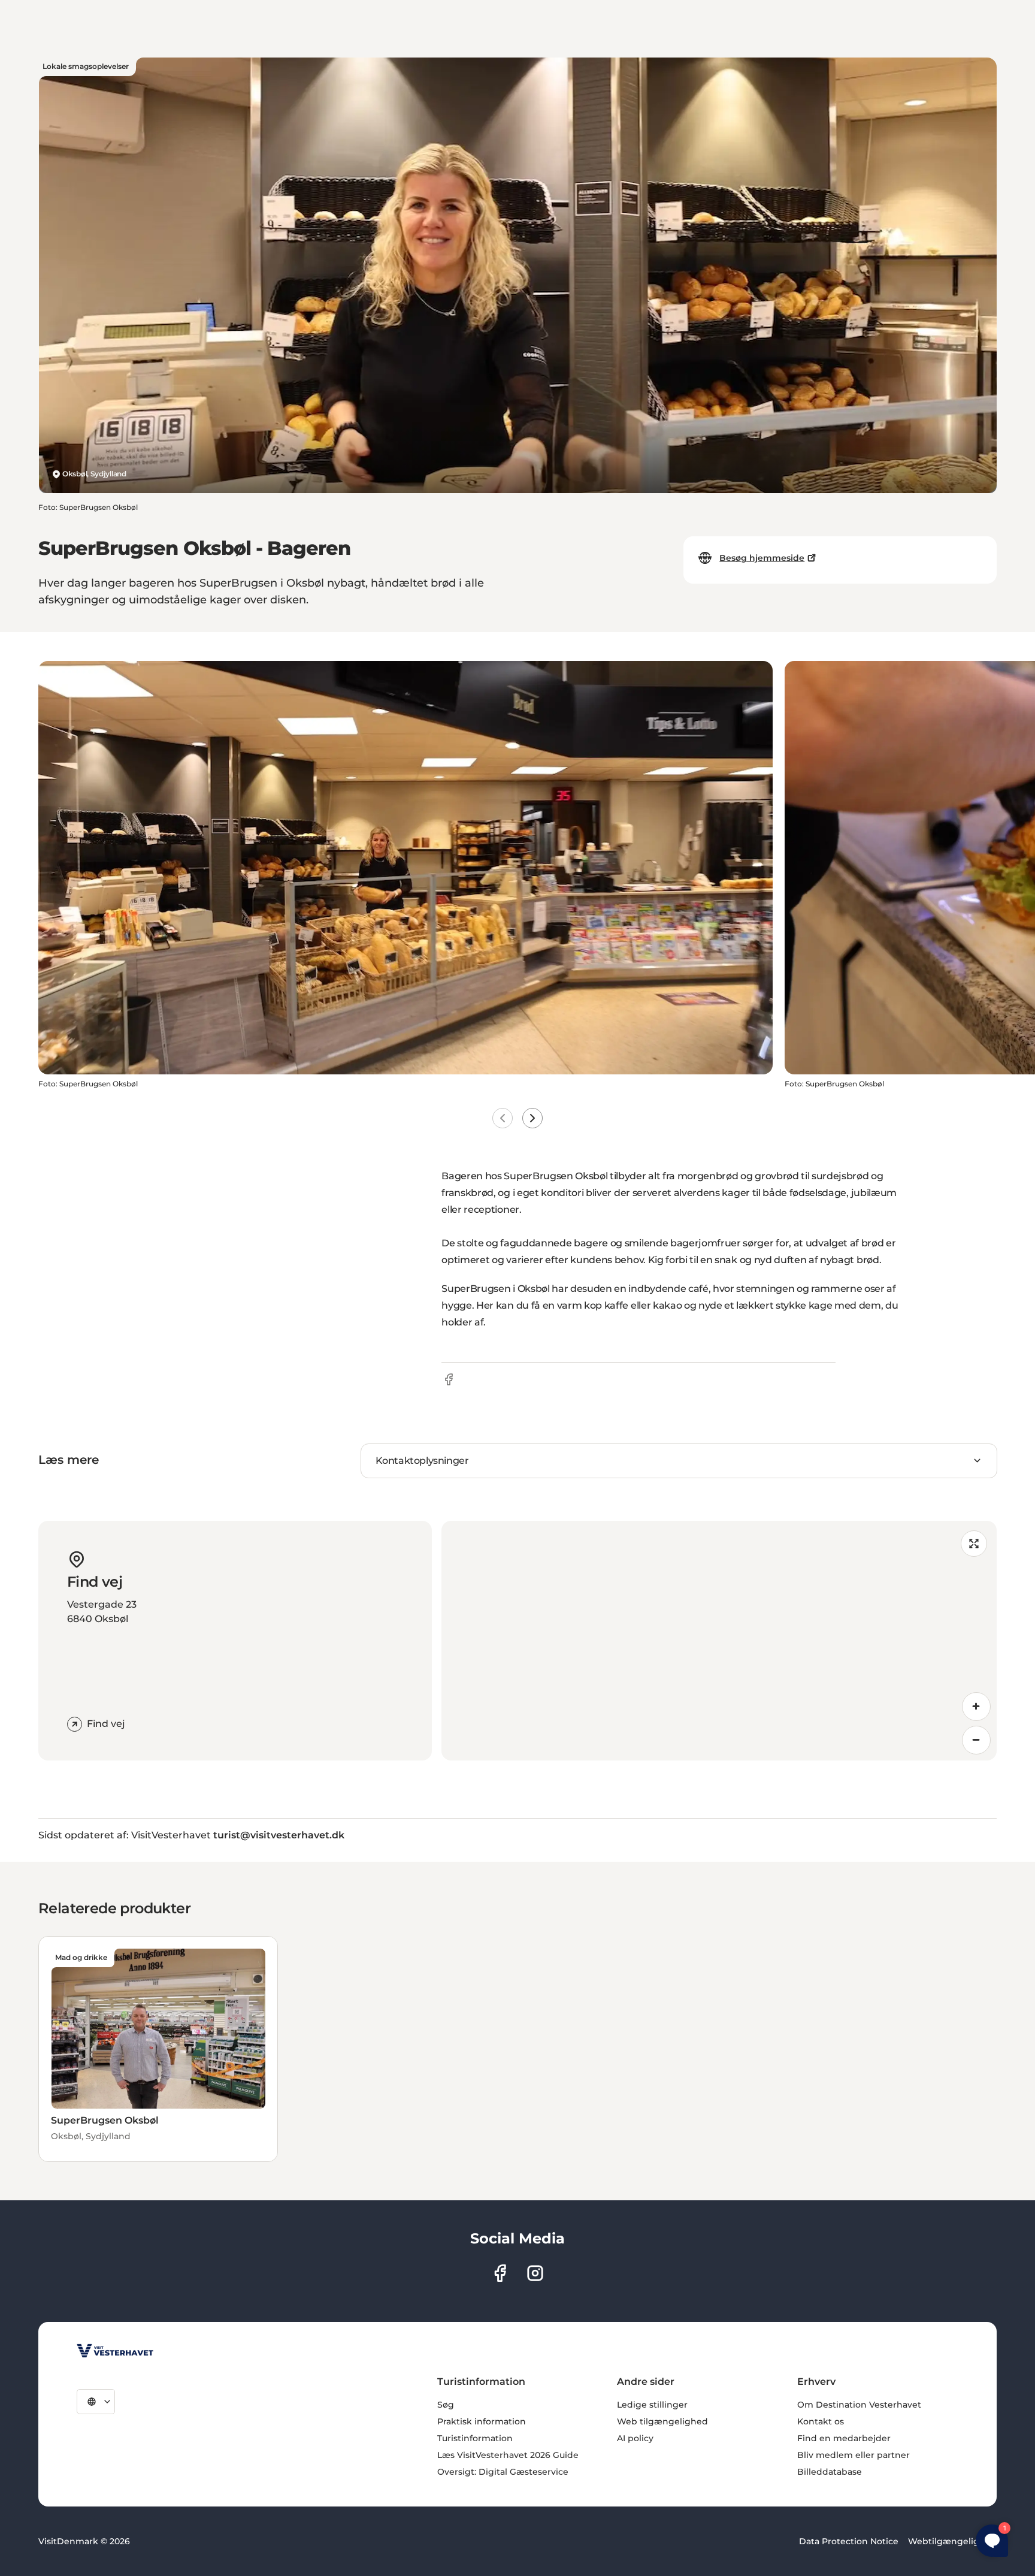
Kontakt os (821, 2421)
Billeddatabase (830, 2472)
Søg (446, 2405)
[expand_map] (974, 1544)
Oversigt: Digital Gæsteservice (503, 2472)
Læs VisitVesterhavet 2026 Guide (508, 2455)
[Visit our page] (500, 2273)
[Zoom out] (976, 1740)
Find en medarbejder (844, 2438)
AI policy (635, 2438)
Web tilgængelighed (662, 2421)
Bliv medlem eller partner (854, 2455)
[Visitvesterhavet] (115, 2351)
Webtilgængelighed (952, 2541)
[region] (719, 1641)
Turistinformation (475, 2438)
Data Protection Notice (849, 2541)
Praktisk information (482, 2421)
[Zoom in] (976, 1707)
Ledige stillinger (652, 2405)
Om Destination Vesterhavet (859, 2405)
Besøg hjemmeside (762, 558)
